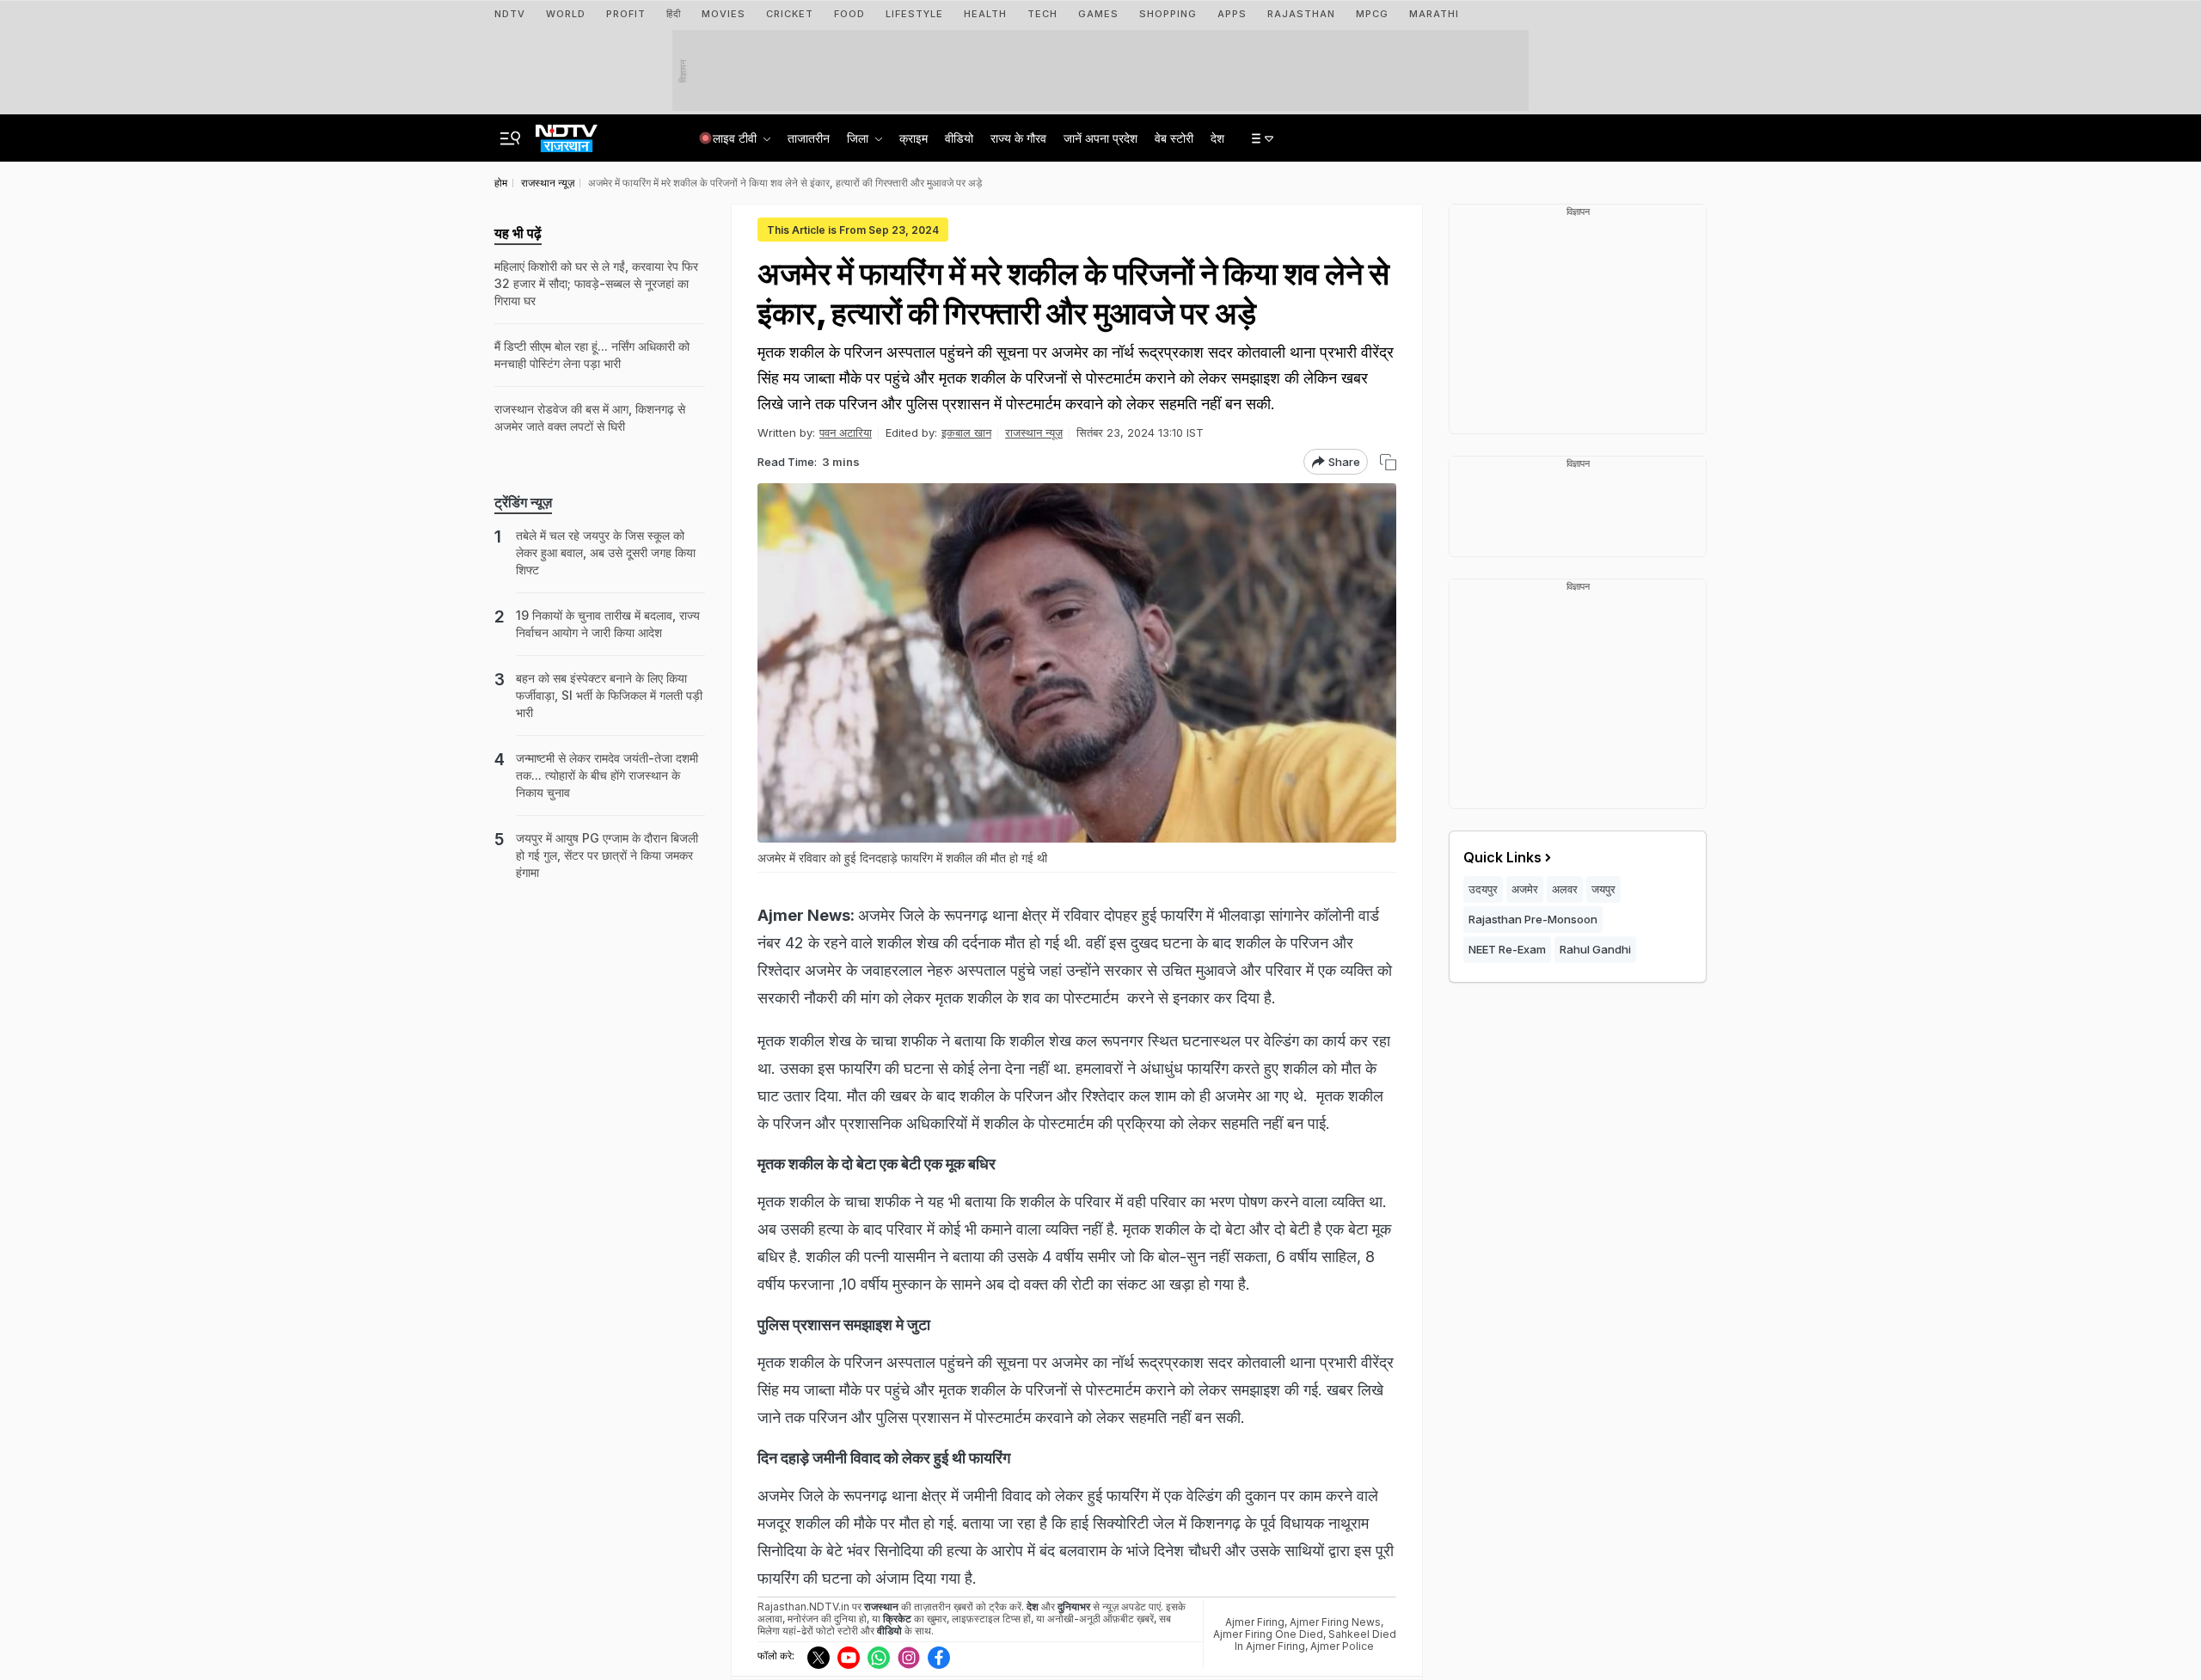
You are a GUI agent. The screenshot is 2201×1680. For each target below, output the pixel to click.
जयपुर (1603, 889)
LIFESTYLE (914, 14)
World (566, 14)
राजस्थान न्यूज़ (1034, 432)
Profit (626, 14)
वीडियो (959, 138)
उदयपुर (1483, 889)
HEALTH (985, 14)
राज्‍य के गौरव (1018, 138)
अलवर (1565, 889)
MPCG (1372, 14)
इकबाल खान (966, 432)
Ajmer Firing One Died (1268, 1634)
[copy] (1388, 462)
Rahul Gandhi (1595, 949)
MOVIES (723, 14)
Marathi (1434, 14)
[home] (567, 133)
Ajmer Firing (1255, 1622)
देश (1217, 138)
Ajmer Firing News (1335, 1622)
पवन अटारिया (846, 432)
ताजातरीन (809, 138)
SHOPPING (1168, 14)
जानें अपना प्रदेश (1100, 138)
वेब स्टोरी (1174, 138)
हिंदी (674, 14)
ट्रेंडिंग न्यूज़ (523, 502)
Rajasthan (1301, 14)
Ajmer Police (1342, 1646)
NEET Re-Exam (1507, 949)
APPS (1232, 14)
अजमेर (1525, 889)
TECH (1042, 14)
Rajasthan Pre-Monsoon (1533, 919)
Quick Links (1502, 857)
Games (1098, 14)
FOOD (849, 14)
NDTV (510, 14)
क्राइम (914, 138)
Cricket (790, 14)
